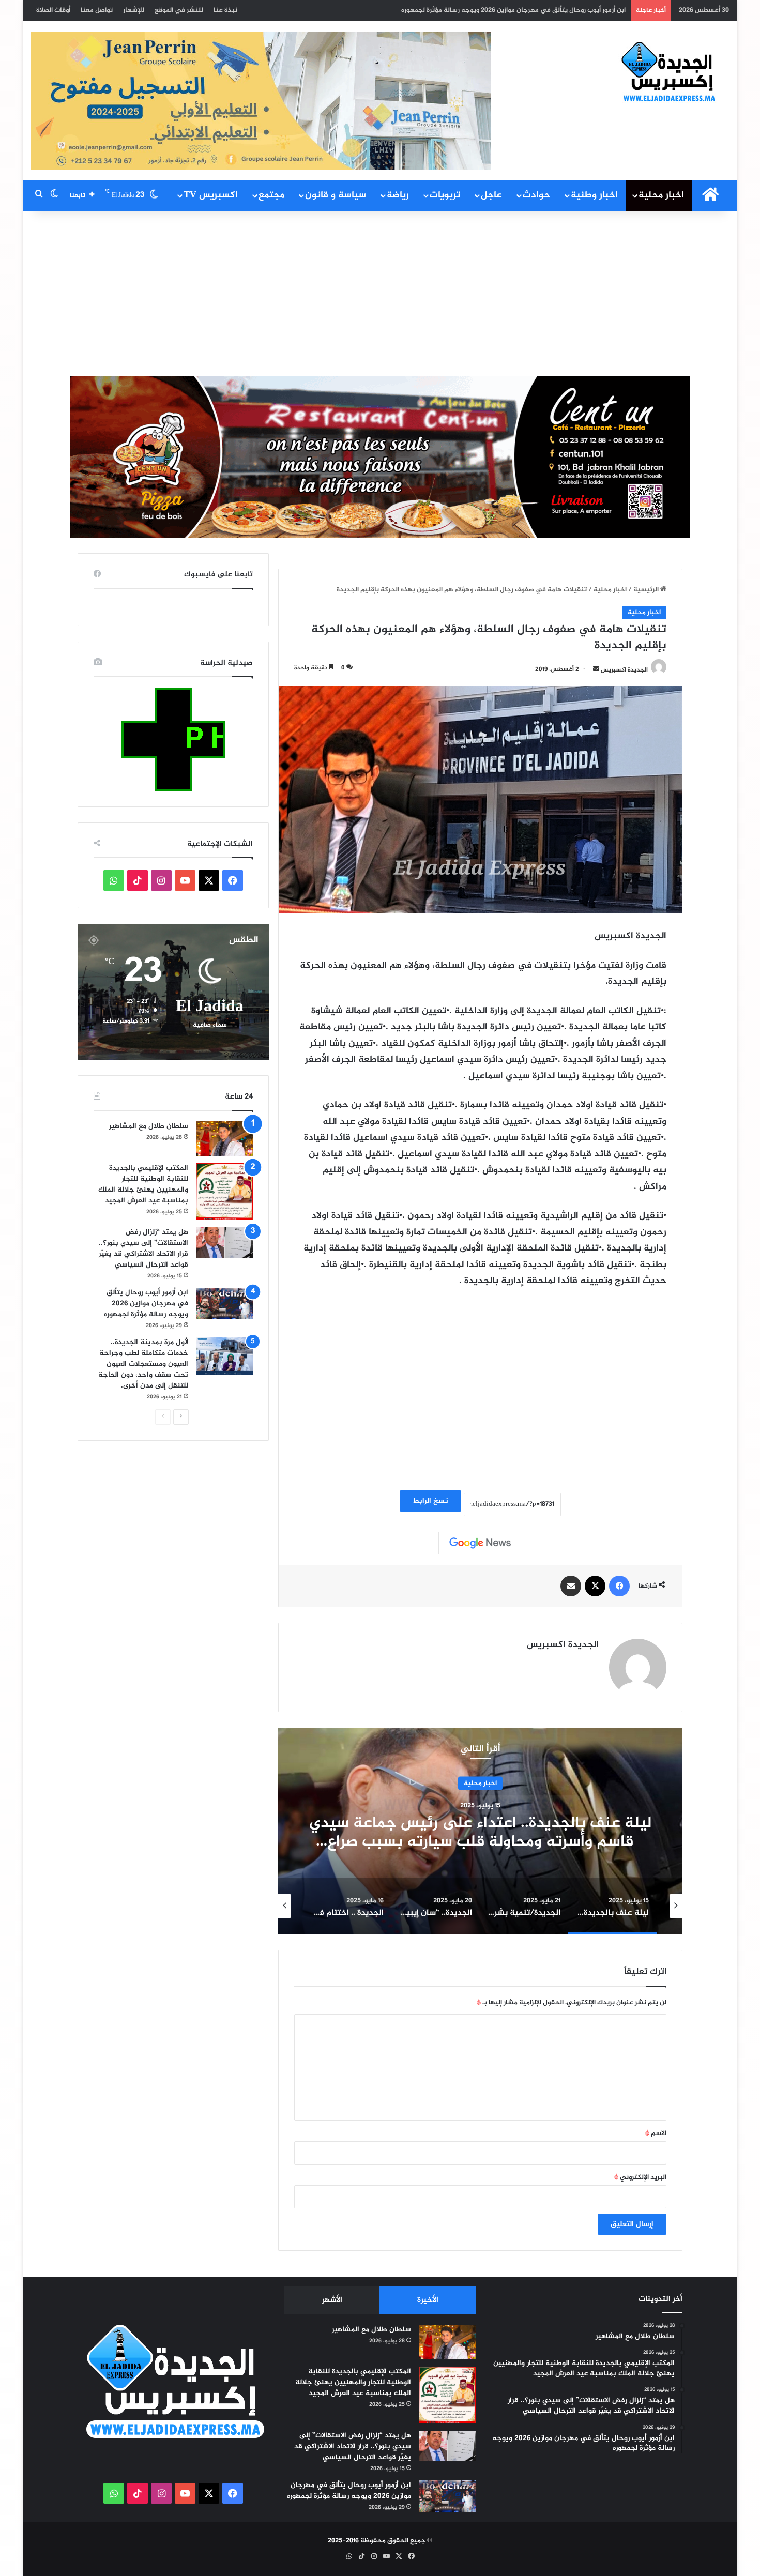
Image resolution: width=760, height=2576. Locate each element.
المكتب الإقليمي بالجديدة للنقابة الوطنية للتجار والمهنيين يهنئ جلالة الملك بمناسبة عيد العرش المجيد (143, 1184)
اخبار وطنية (594, 195)
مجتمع (271, 195)
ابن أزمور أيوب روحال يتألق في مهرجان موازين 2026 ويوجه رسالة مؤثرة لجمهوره (146, 1304)
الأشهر (332, 2300)
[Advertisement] (380, 294)
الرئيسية (647, 590)
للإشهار (134, 10)
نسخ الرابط (430, 1501)
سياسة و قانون (336, 195)
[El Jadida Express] (669, 72)
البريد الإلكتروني (640, 2177)
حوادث (536, 195)
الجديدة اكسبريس (624, 669)
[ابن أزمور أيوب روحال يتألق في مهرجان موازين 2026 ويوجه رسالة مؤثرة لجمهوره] (224, 1304)
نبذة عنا (225, 10)
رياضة (398, 195)
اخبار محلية (661, 195)
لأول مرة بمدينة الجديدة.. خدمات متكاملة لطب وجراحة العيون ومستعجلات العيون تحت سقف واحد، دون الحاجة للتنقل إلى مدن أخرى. (436, 10)
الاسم (656, 2133)
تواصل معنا (97, 10)
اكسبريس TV (211, 195)
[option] (480, 1831)
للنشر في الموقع (179, 10)
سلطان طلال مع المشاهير (149, 1126)
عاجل (491, 195)
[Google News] (480, 1543)
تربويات (445, 195)
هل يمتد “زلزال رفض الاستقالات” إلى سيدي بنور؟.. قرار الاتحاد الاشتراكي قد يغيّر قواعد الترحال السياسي (143, 1248)
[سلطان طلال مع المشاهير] (224, 1139)
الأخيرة (428, 2300)
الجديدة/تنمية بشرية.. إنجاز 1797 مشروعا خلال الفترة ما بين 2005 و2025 (480, 1833)
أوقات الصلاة (53, 10)
